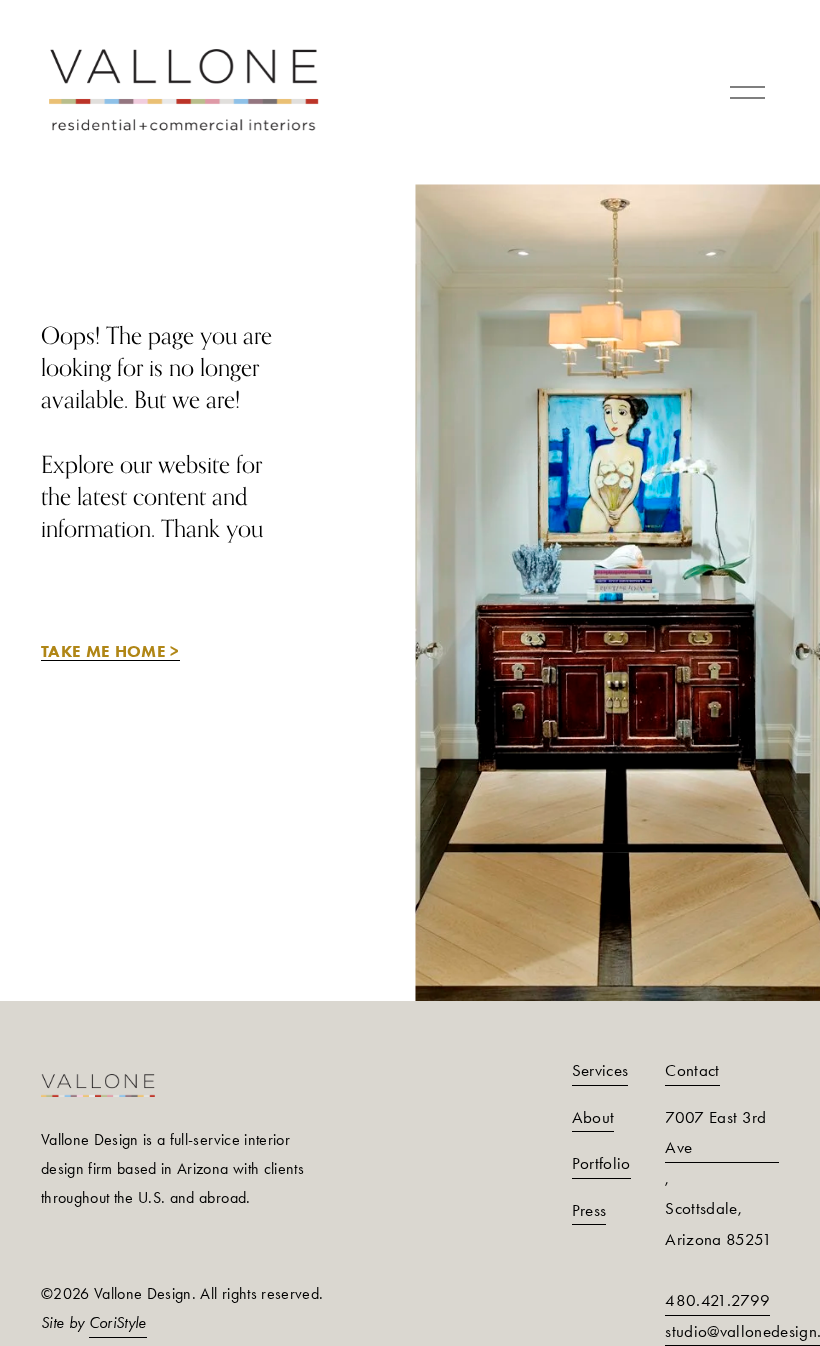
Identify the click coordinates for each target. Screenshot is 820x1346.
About (593, 1117)
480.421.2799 (717, 1300)
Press (589, 1210)
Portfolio (601, 1163)
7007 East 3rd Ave (715, 1132)
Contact (692, 1070)
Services (600, 1070)
